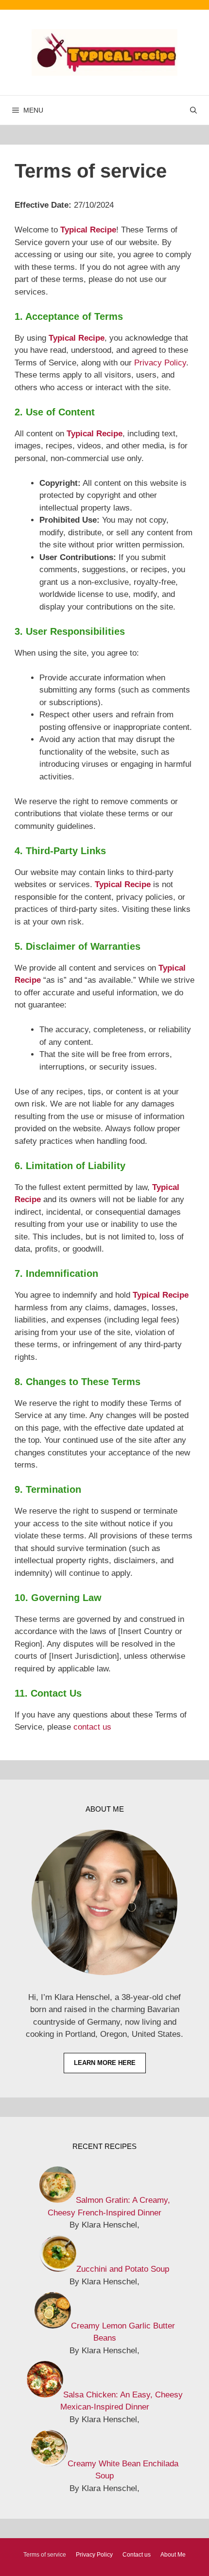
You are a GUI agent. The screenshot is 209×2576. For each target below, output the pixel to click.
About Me (173, 2555)
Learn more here (105, 2063)
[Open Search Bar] (193, 110)
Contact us (137, 2555)
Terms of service (45, 2555)
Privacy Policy (160, 363)
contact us (92, 1727)
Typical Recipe (88, 230)
